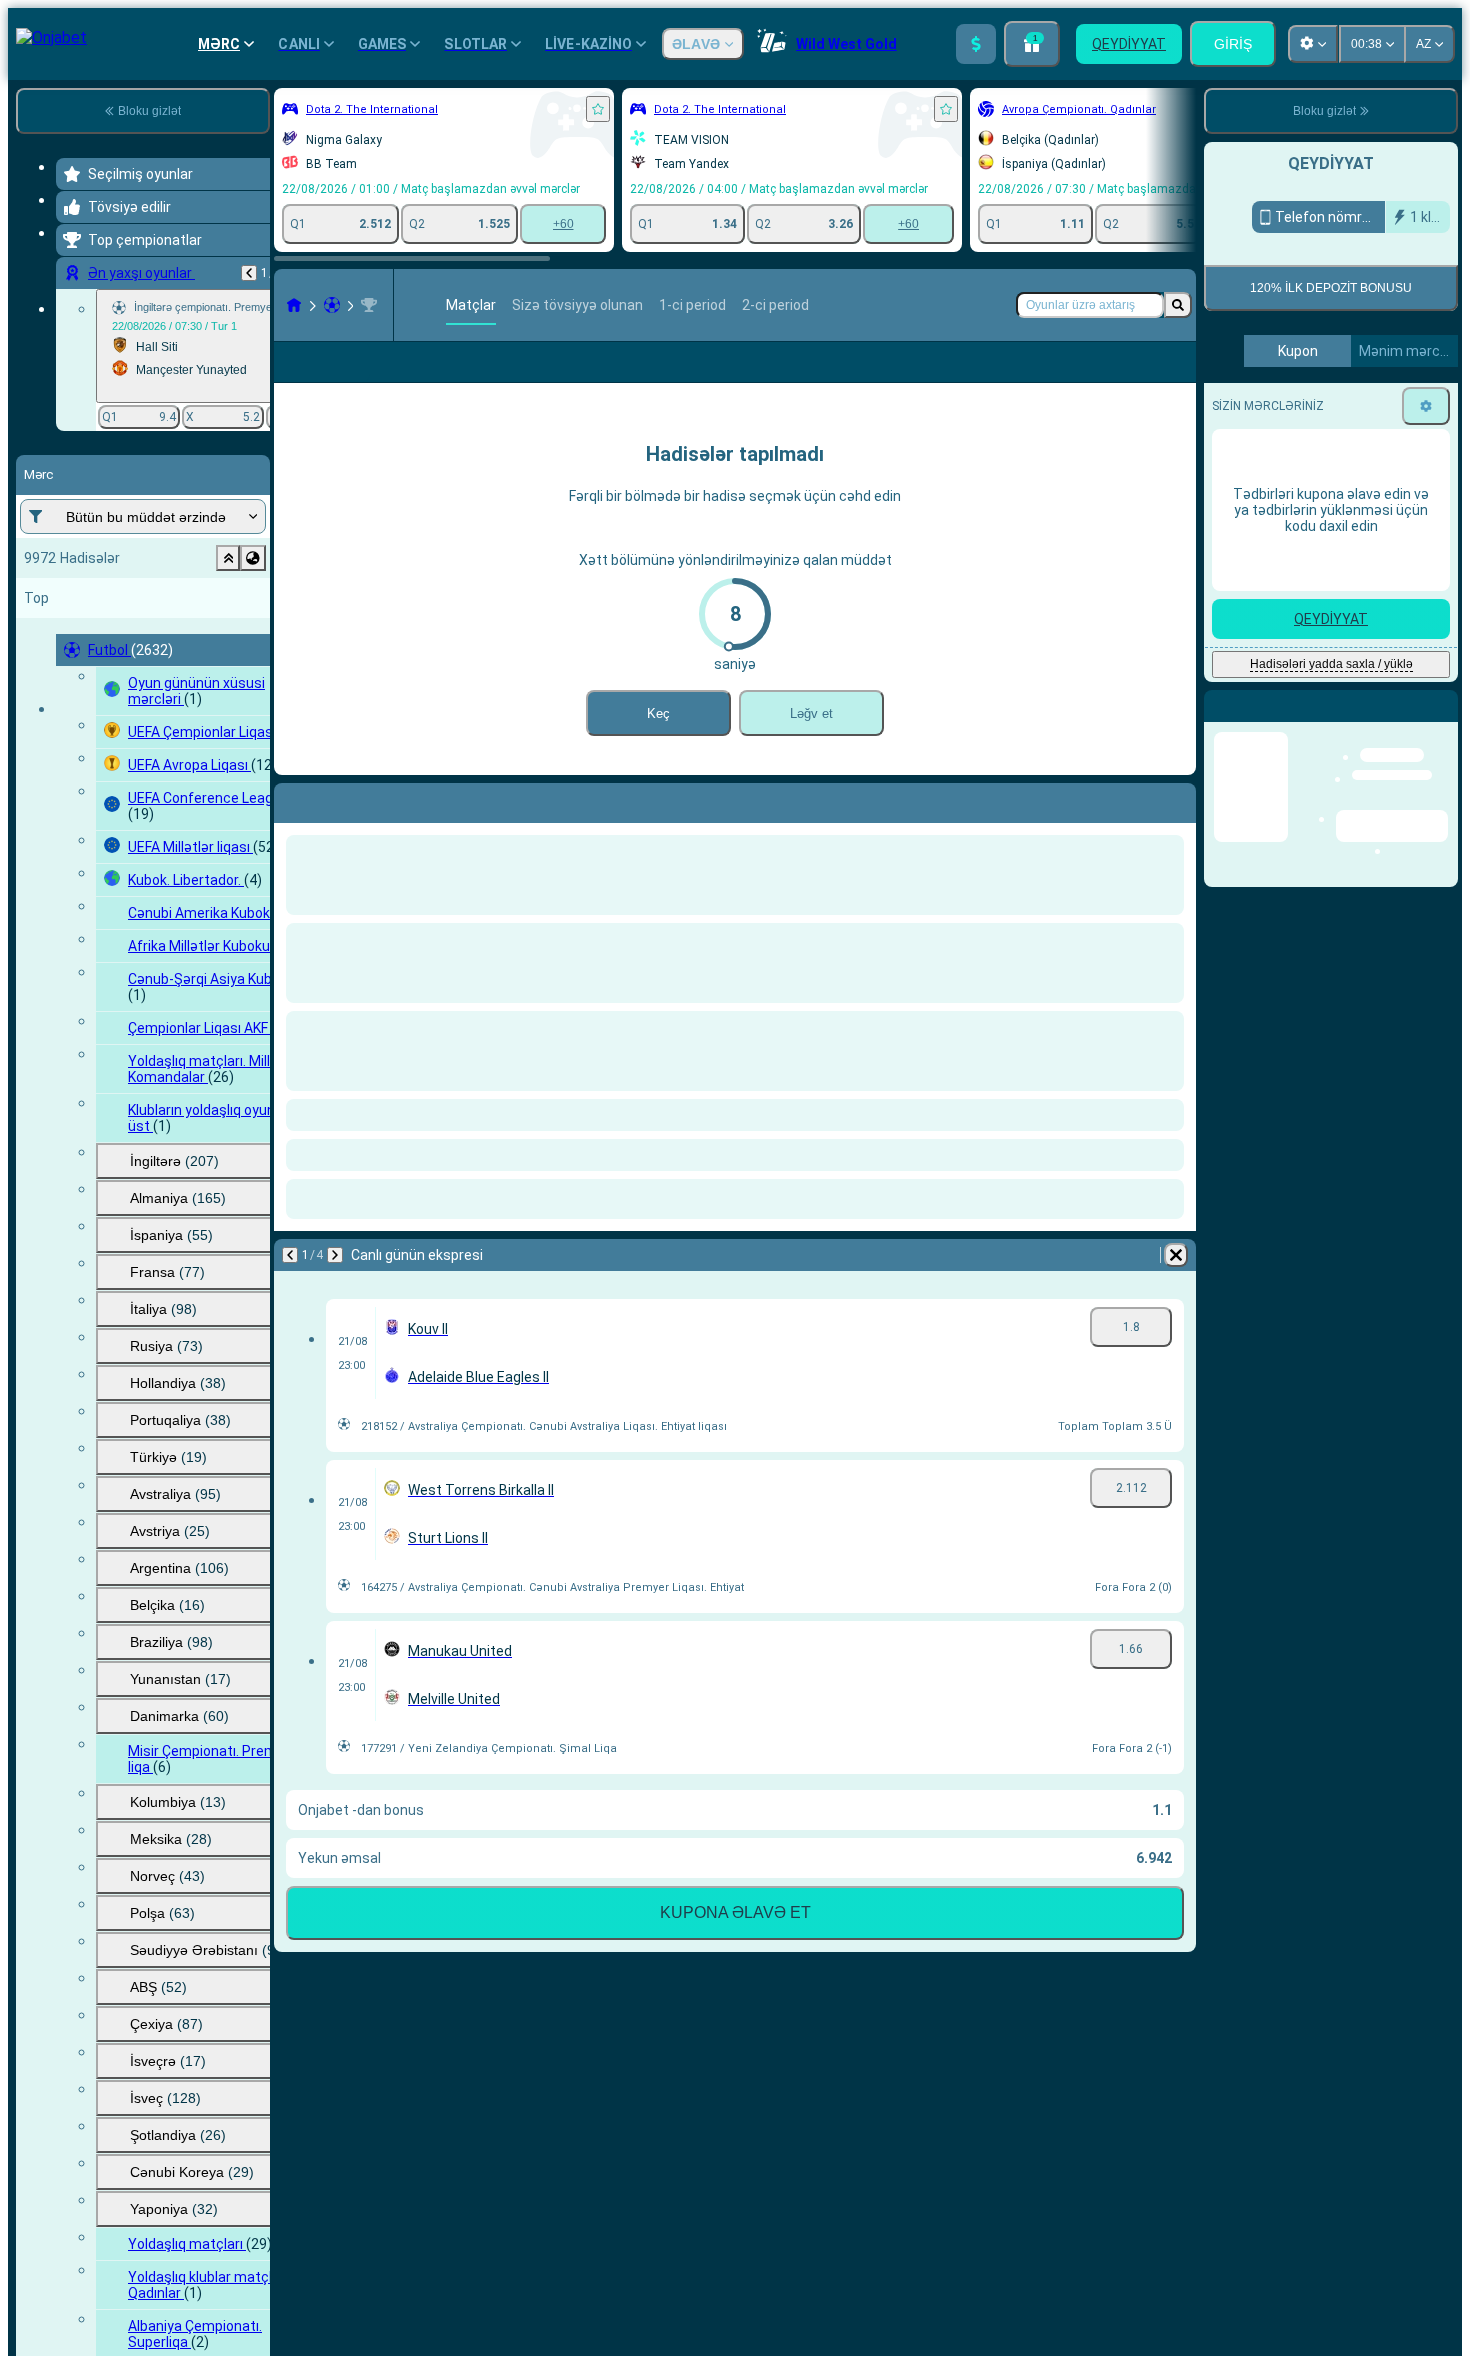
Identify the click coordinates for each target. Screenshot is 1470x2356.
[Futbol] (332, 305)
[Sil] (1176, 831)
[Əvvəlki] (249, 273)
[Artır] (976, 44)
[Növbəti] (342, 831)
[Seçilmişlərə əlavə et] (598, 109)
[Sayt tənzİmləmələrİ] (1313, 44)
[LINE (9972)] (294, 305)
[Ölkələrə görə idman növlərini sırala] (253, 558)
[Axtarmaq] (1178, 305)
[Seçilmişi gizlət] (228, 558)
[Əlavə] (1035, 378)
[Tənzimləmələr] (1426, 406)
